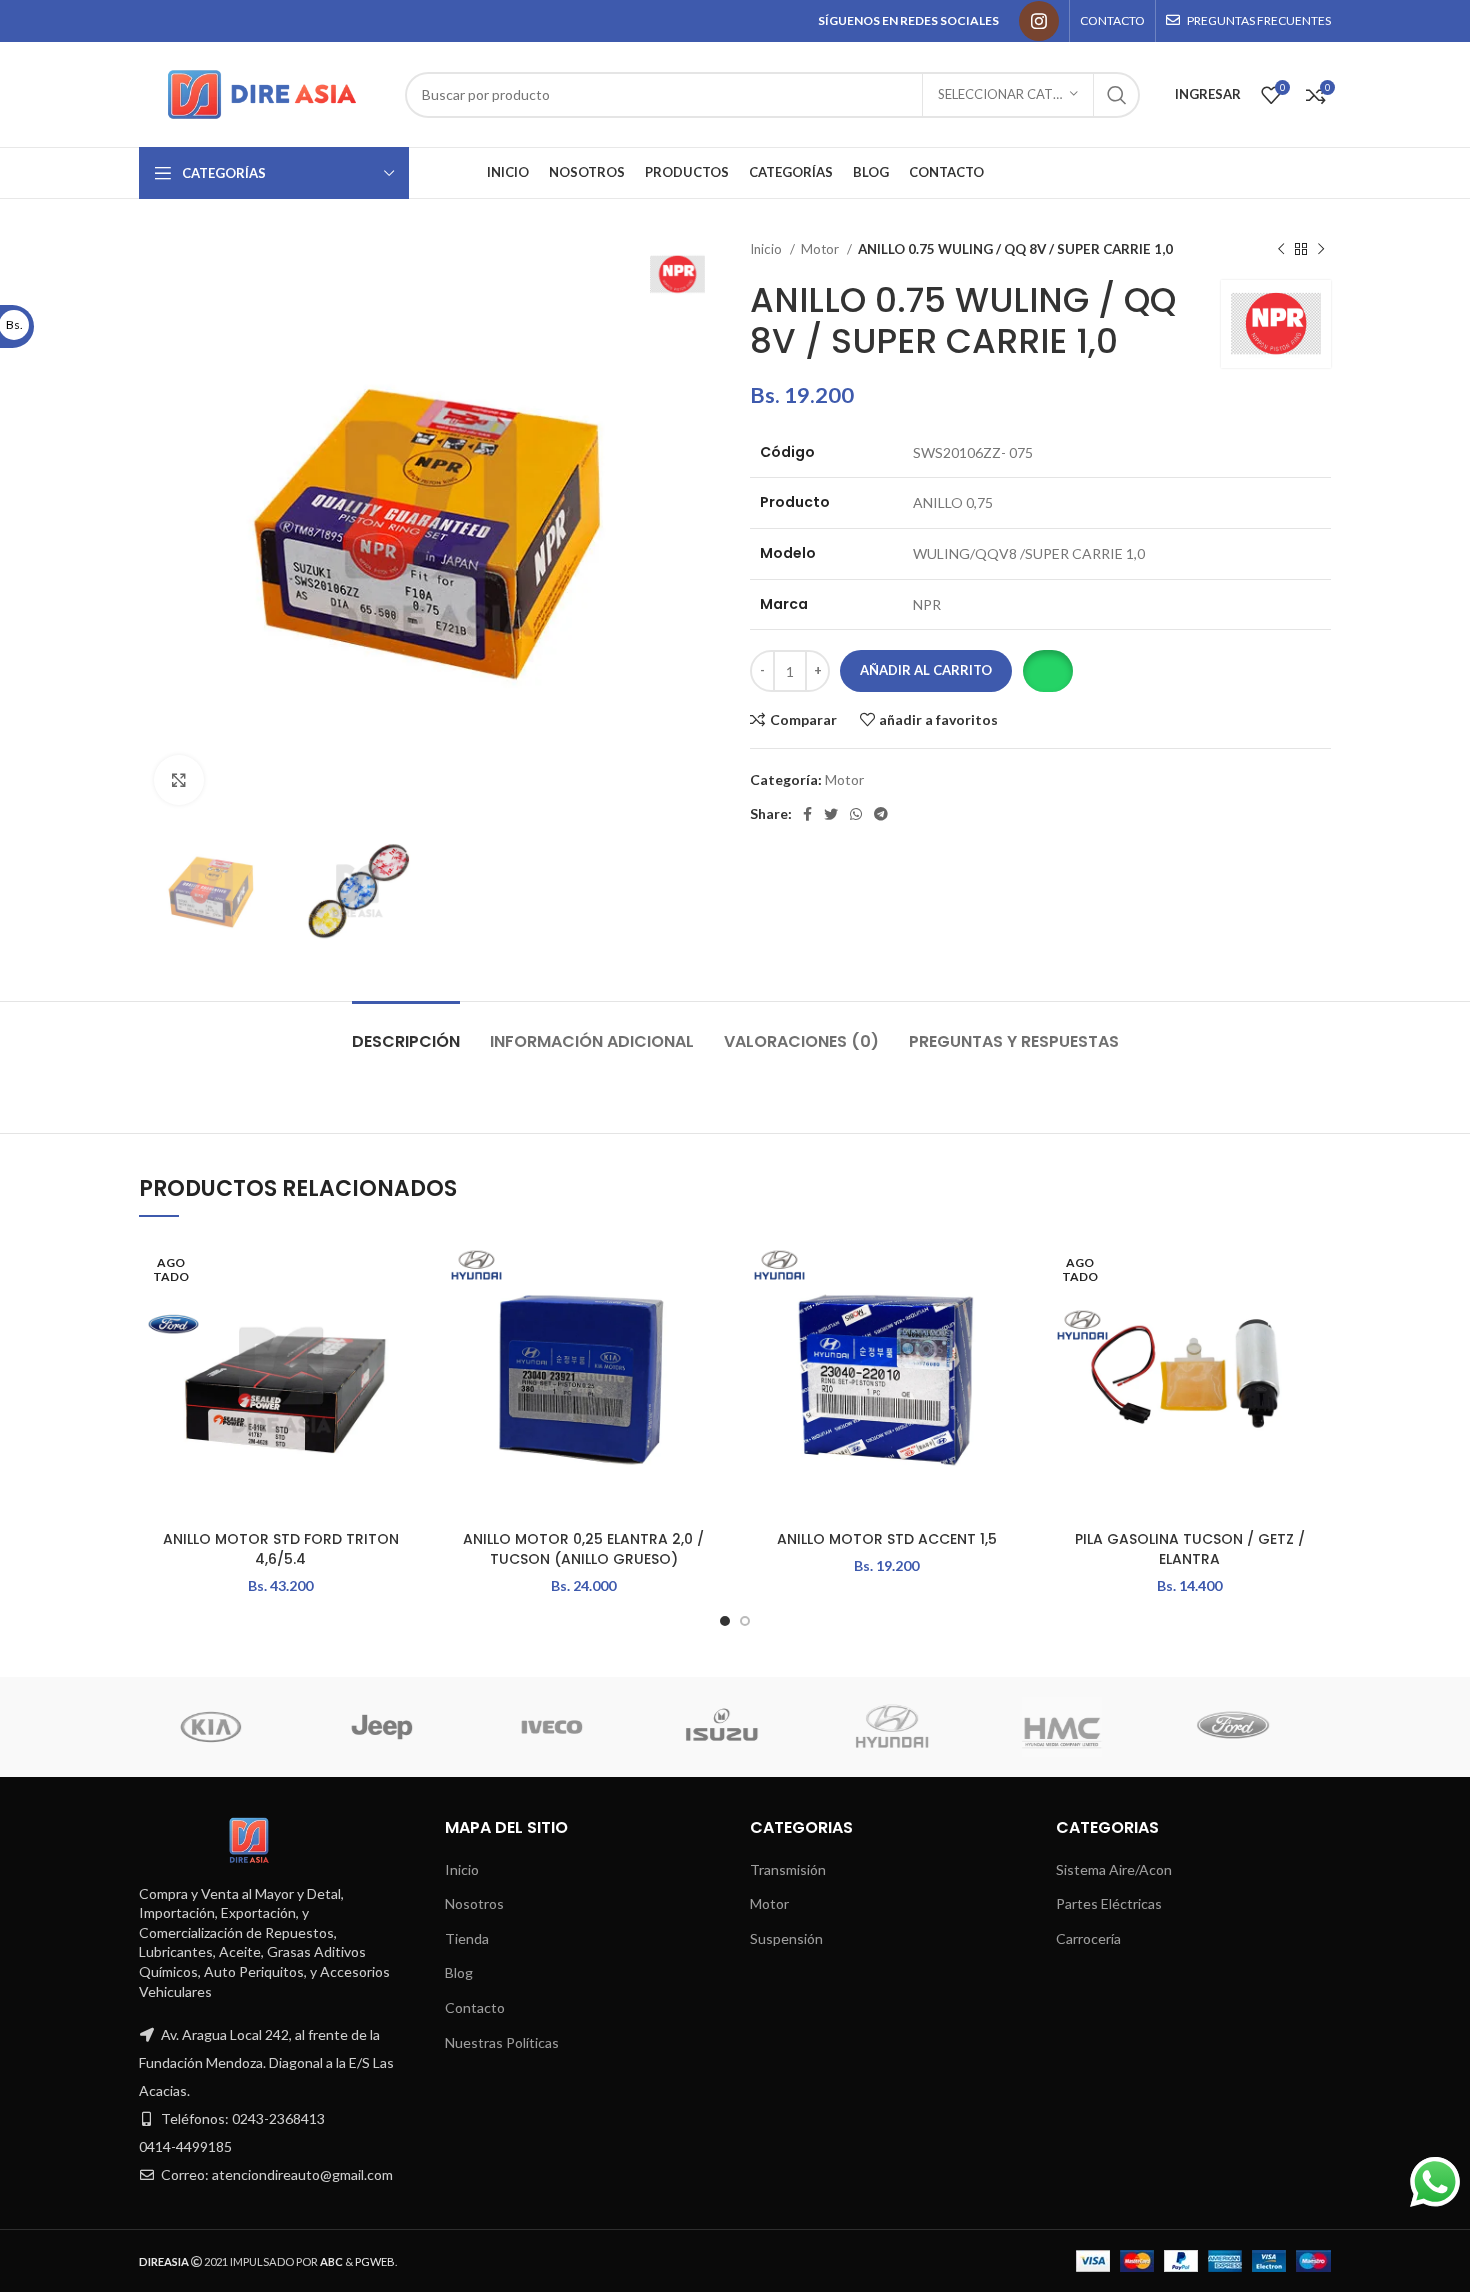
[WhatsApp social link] (856, 814)
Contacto (475, 2007)
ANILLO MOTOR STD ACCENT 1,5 (887, 1539)
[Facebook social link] (807, 814)
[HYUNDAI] (156, 1727)
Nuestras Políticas (502, 2042)
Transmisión (788, 1869)
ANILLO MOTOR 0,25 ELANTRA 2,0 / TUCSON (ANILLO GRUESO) (583, 1549)
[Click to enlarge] (179, 780)
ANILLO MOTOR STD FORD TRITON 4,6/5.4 (281, 1549)
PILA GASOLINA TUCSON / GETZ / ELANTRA (1190, 1549)
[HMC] (326, 1727)
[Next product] (1321, 250)
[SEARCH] (1117, 95)
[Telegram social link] (881, 814)
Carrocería (1088, 1938)
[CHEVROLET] (837, 1727)
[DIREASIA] (667, 1727)
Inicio (767, 249)
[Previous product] (1281, 250)
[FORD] (496, 1727)
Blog (459, 1972)
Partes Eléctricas (1109, 1903)
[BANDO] (1177, 1727)
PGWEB (375, 2261)
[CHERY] (1007, 1727)
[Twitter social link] (831, 814)
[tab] (406, 1031)
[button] (1047, 671)
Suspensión (786, 1938)
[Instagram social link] (1039, 21)
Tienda (467, 1938)
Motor (821, 249)
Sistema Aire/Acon (1114, 1869)
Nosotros (474, 1903)
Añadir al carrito (926, 670)
